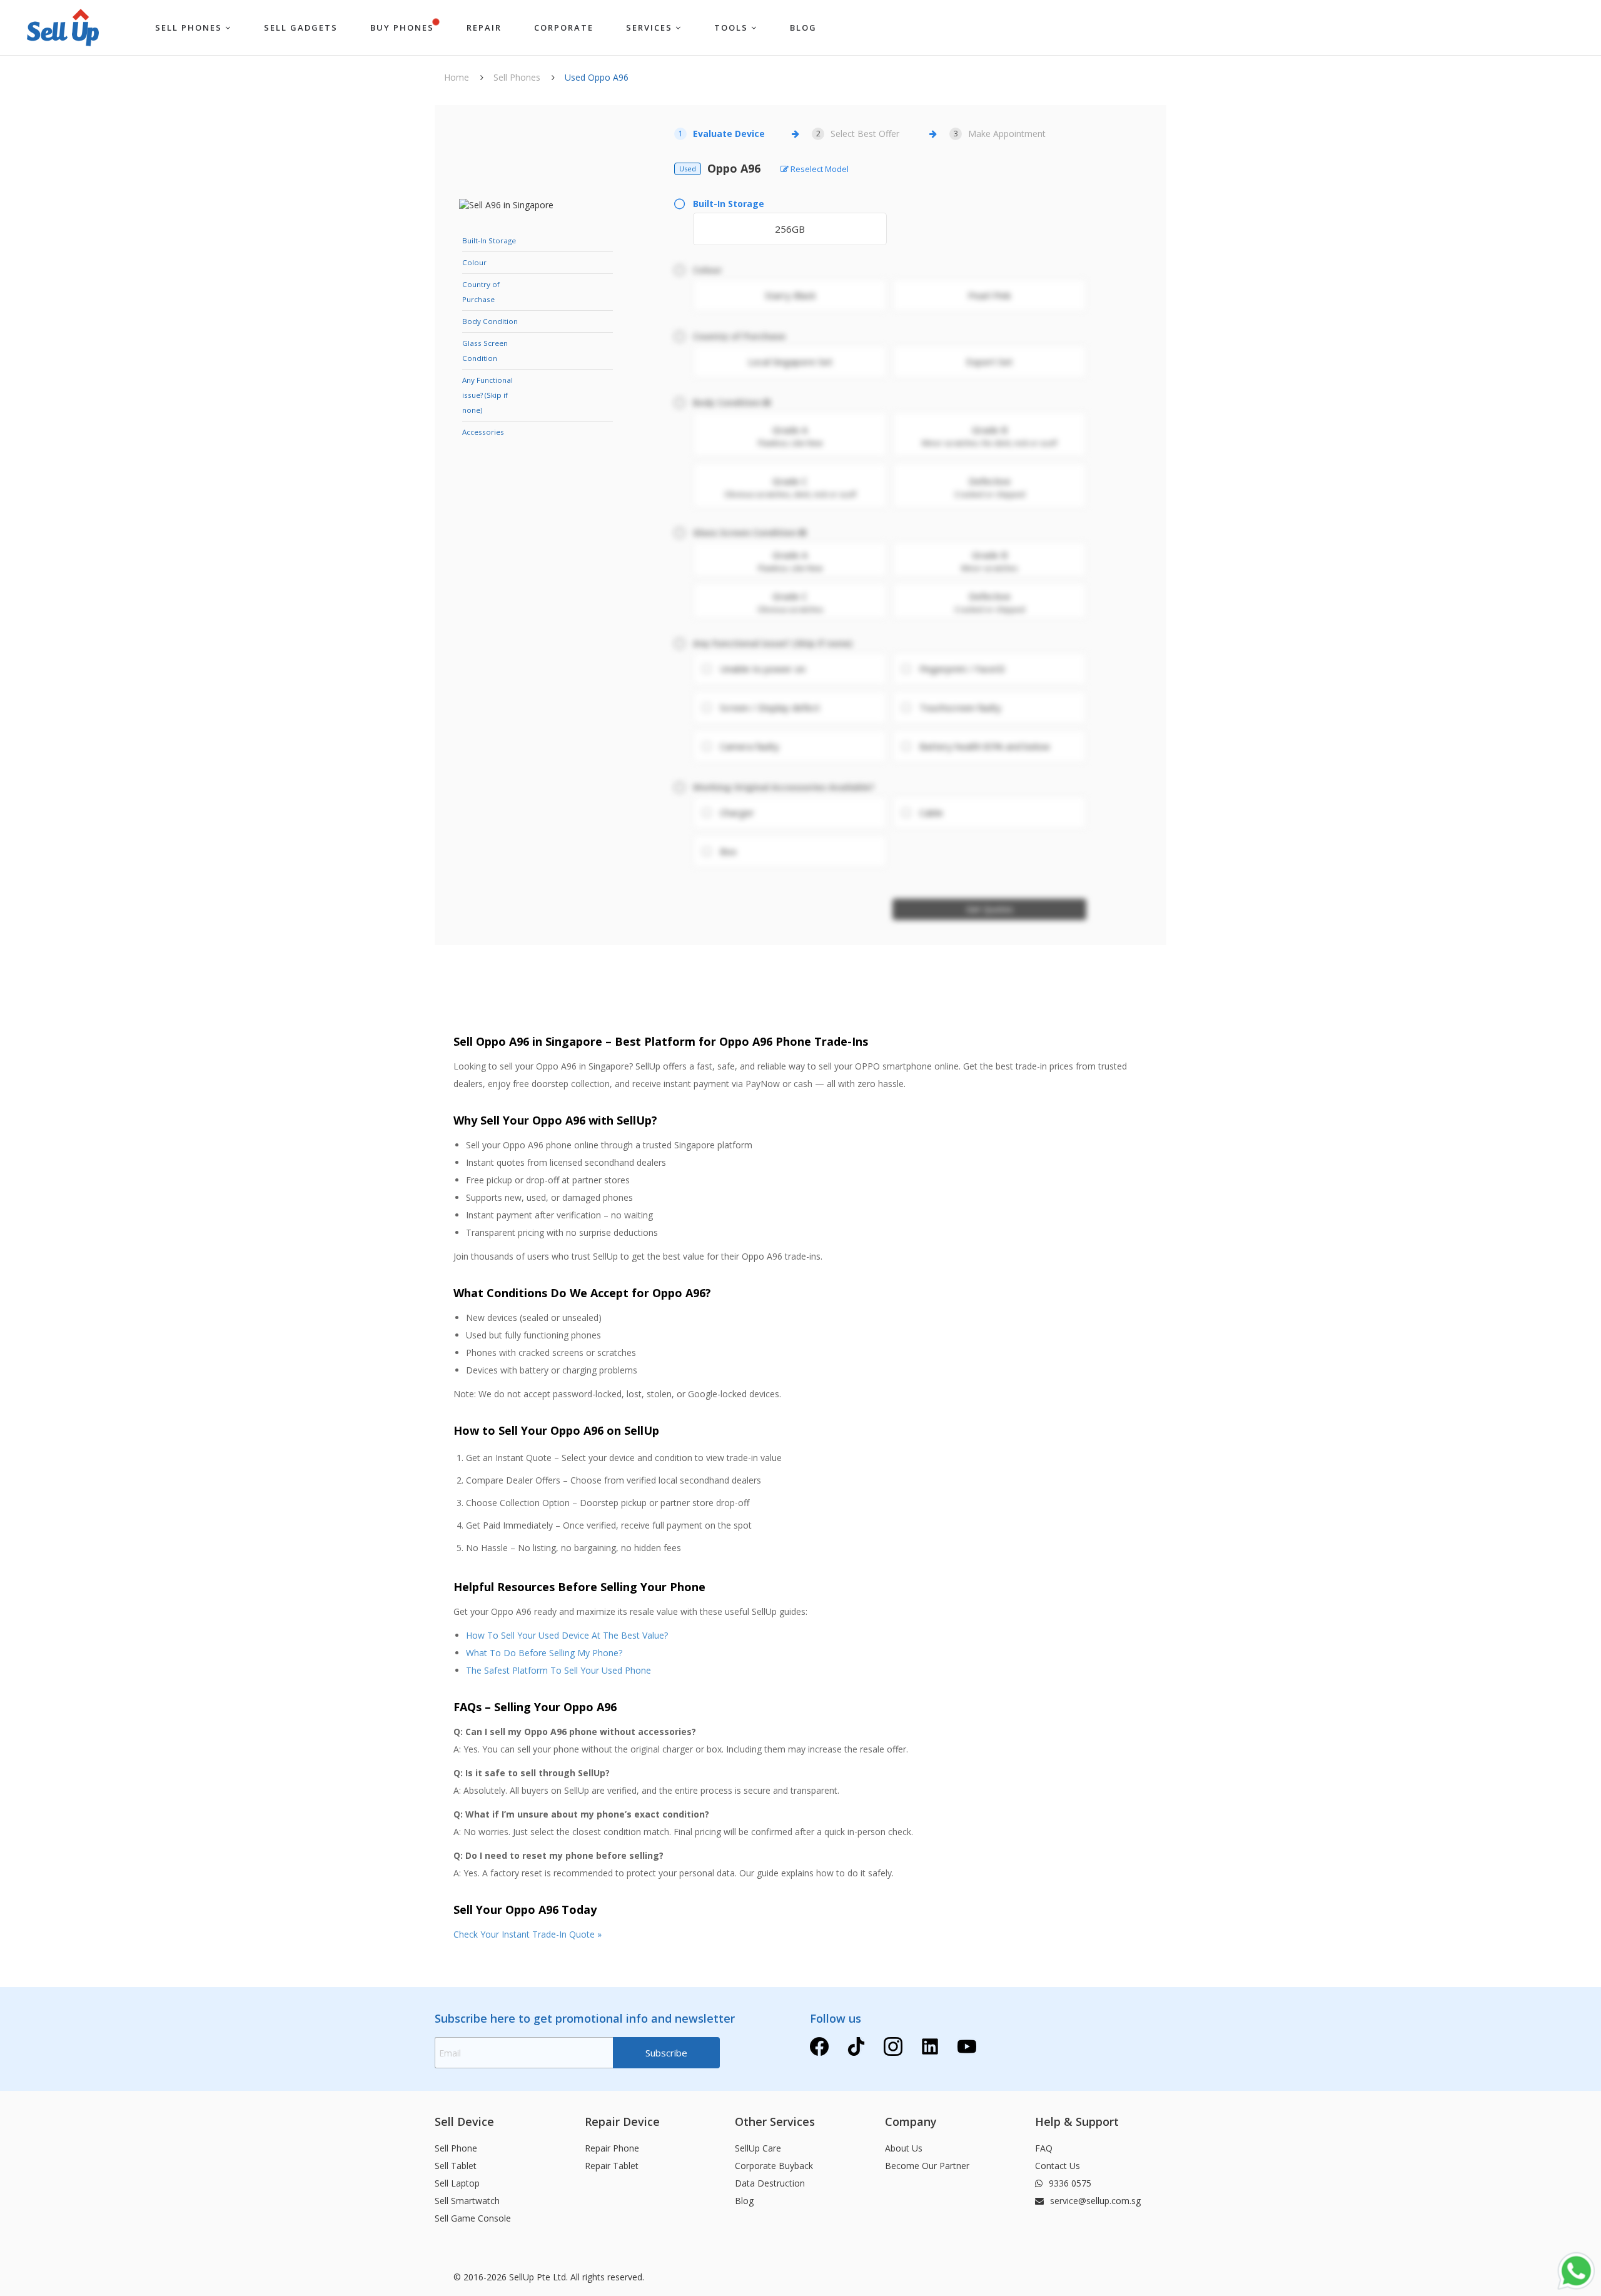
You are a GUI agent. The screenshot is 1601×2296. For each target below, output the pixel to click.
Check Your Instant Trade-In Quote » (528, 1934)
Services (651, 28)
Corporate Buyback (774, 2166)
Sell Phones (190, 28)
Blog (744, 2201)
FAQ (1044, 2148)
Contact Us (1058, 2166)
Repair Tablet (612, 2166)
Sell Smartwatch (467, 2201)
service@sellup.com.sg (1094, 2201)
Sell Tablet (456, 2166)
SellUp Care (758, 2148)
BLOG (803, 28)
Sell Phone (456, 2148)
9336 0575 (1069, 2183)
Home (457, 77)
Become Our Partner (927, 2166)
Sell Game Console (473, 2218)
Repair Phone (612, 2148)
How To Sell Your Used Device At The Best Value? (567, 1635)
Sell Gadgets (301, 28)
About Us (904, 2148)
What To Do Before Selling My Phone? (544, 1653)
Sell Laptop (457, 2183)
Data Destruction (770, 2183)
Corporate (564, 28)
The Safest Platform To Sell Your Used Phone (558, 1670)
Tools (733, 28)
